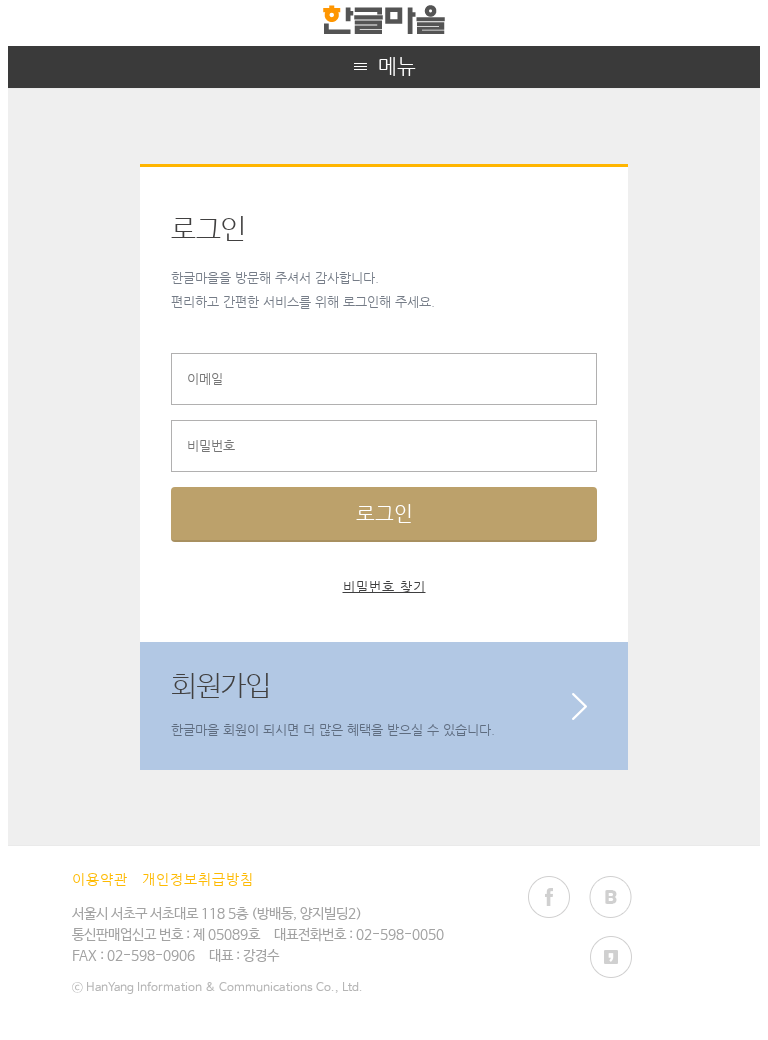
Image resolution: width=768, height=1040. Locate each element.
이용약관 (100, 879)
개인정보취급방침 (198, 879)
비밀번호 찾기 (384, 586)
